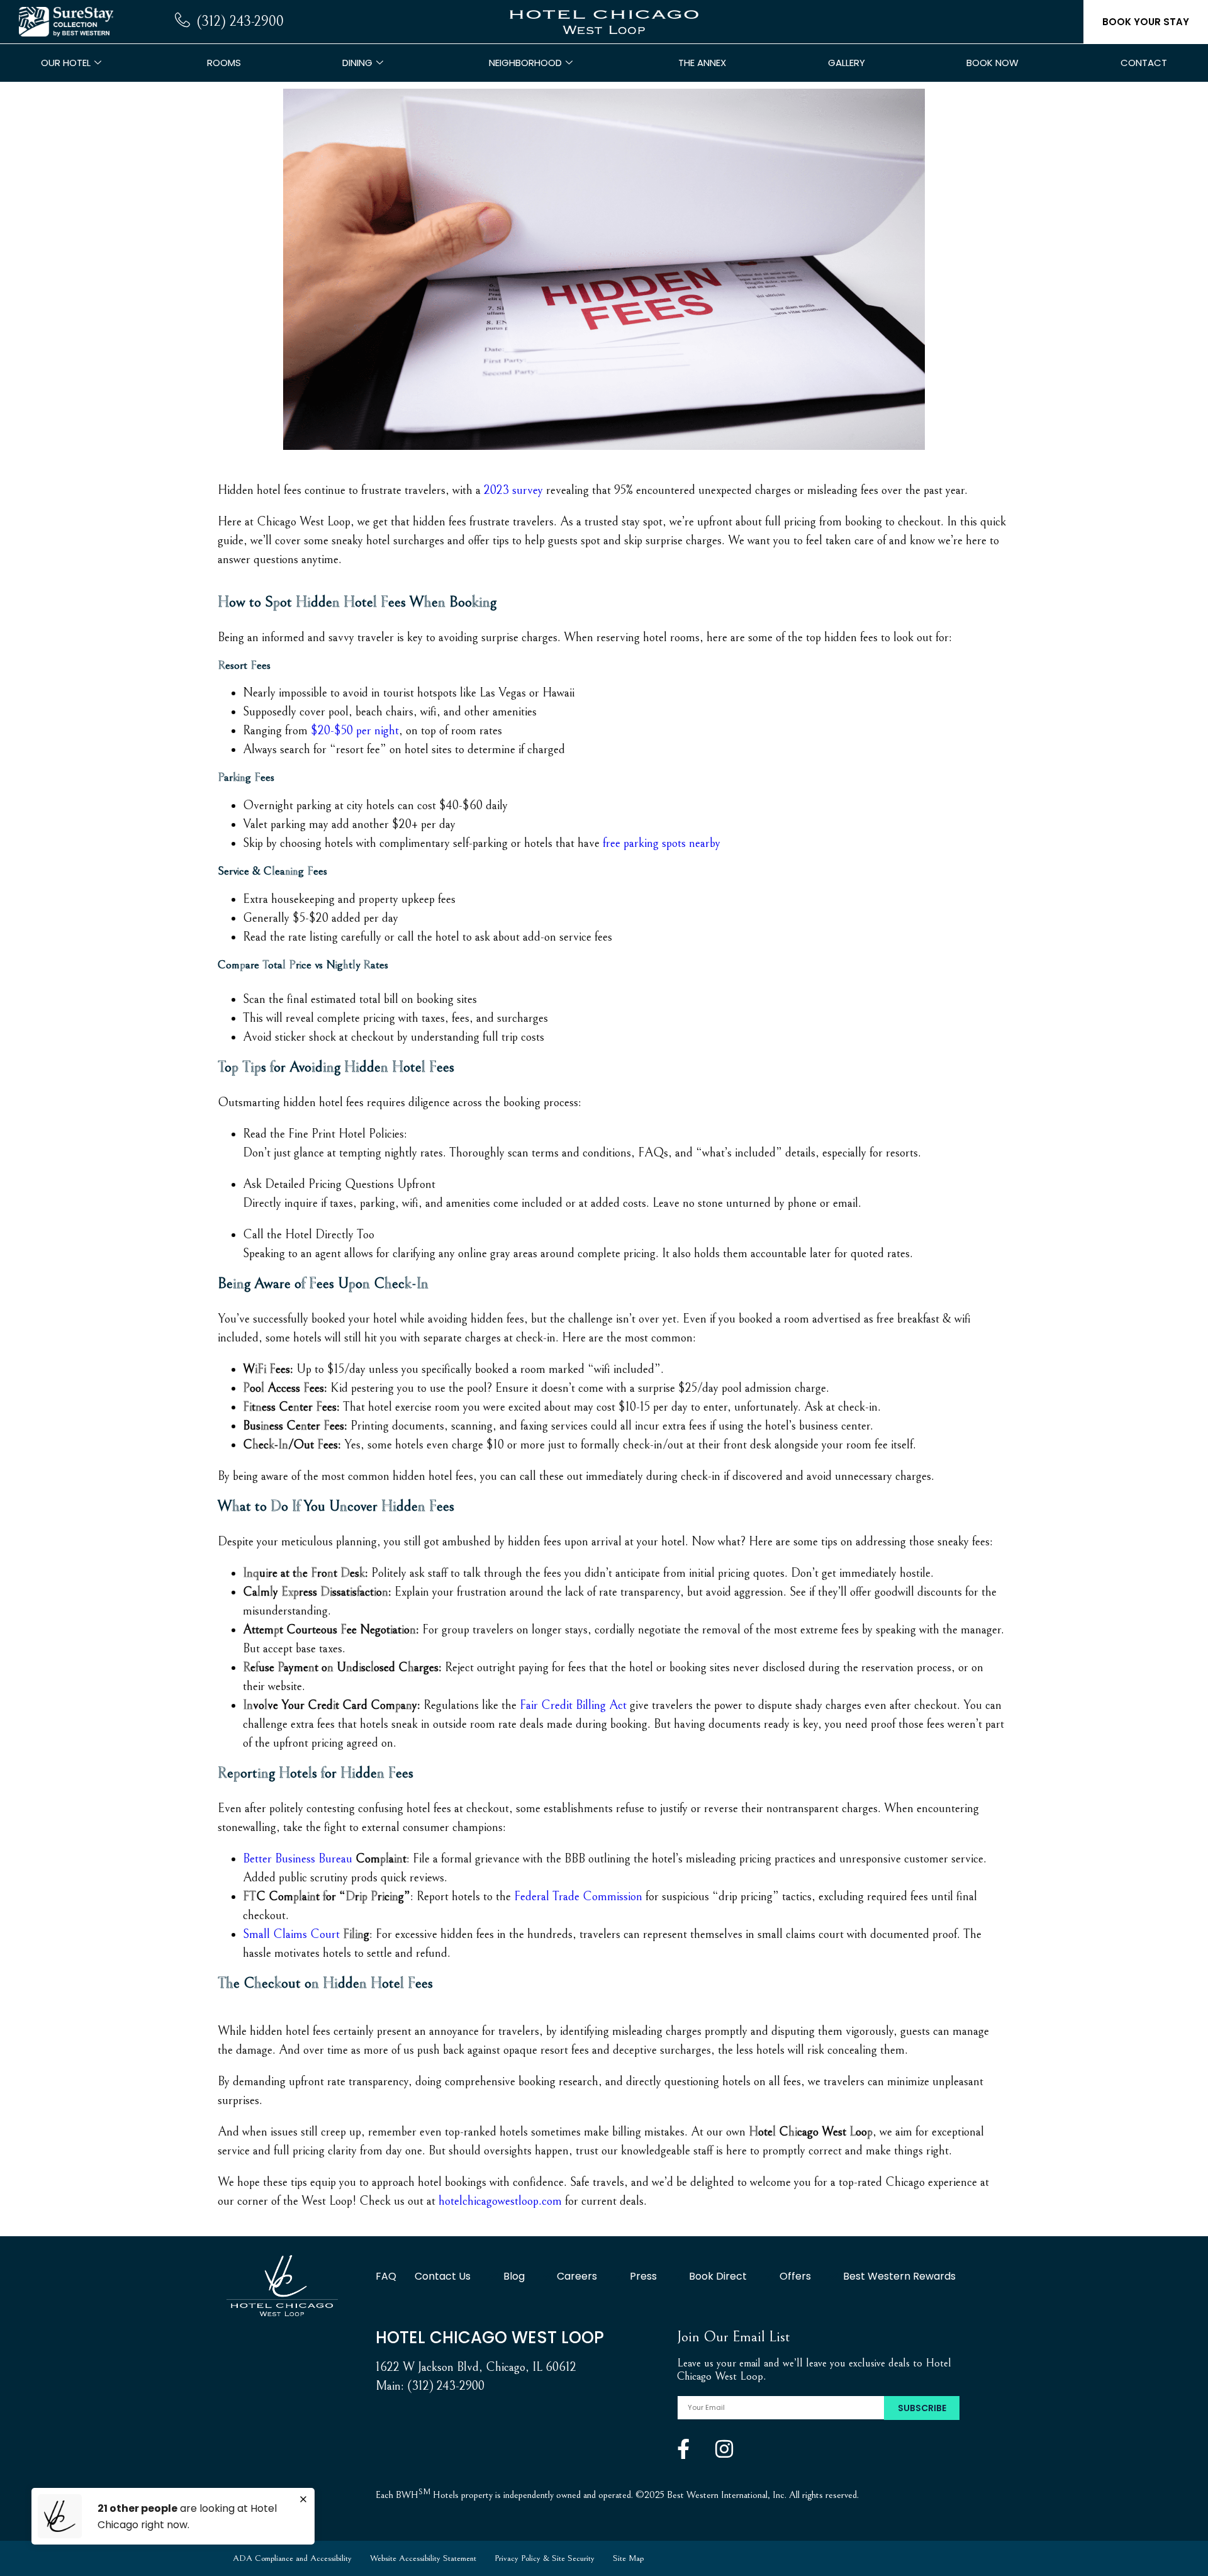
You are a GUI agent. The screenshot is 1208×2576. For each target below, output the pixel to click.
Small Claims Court (291, 1935)
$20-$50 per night (355, 731)
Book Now (993, 63)
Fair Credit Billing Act (573, 1705)
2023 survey (513, 490)
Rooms (224, 63)
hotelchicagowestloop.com (500, 2201)
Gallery (847, 63)
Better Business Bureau (298, 1859)
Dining (357, 63)
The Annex (702, 63)
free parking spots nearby (662, 843)
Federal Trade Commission (578, 1897)
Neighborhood (525, 63)
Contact (1144, 63)
